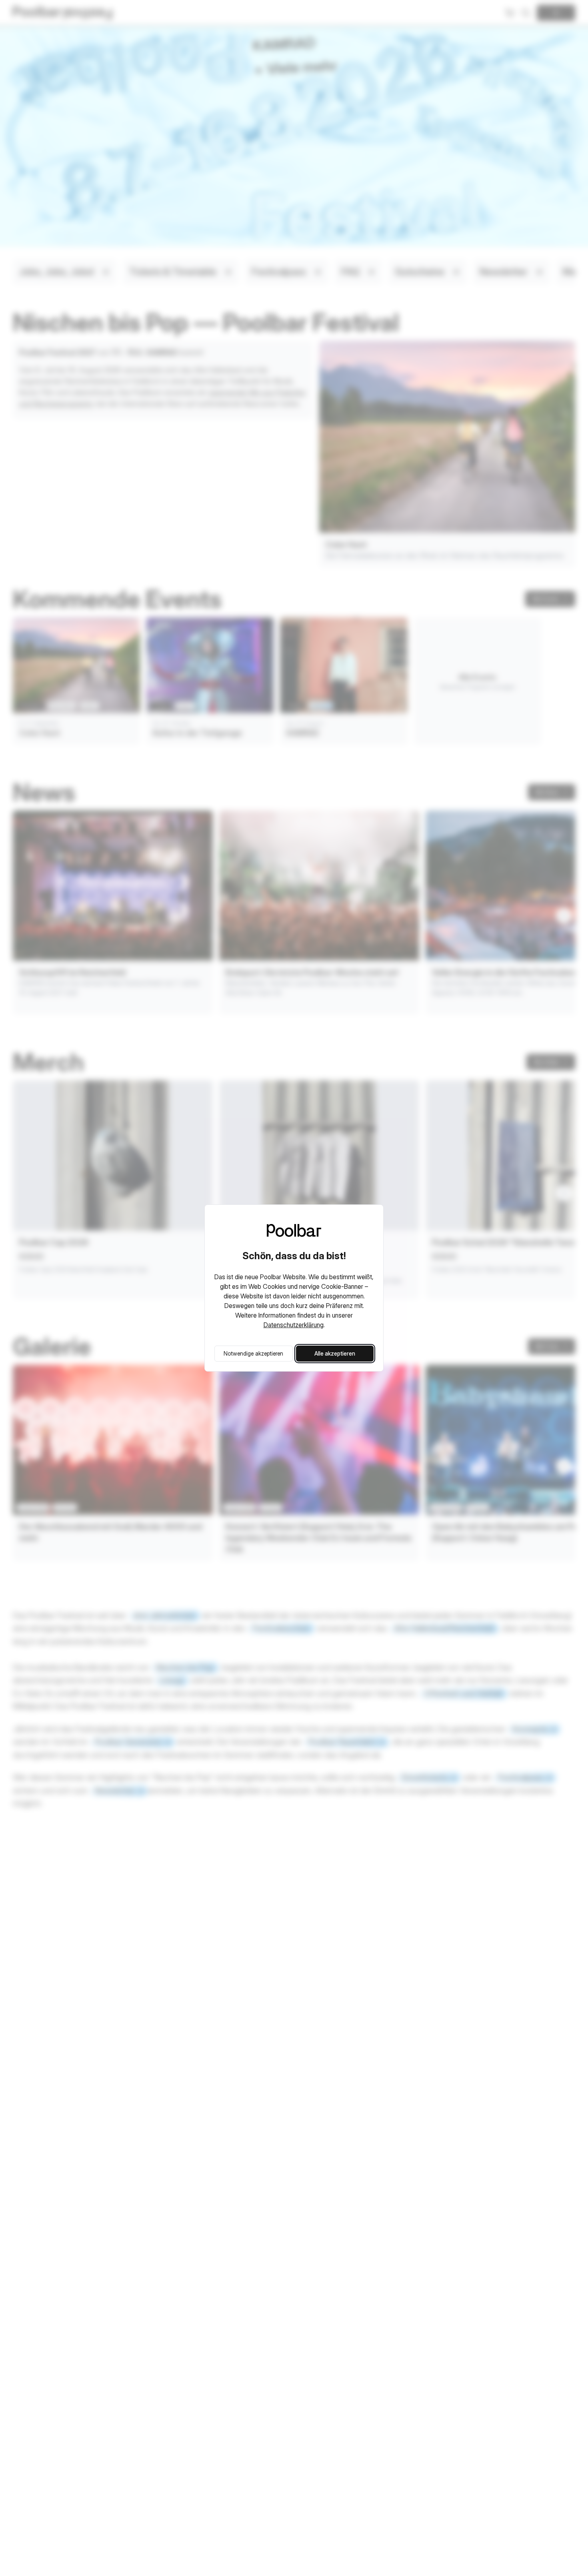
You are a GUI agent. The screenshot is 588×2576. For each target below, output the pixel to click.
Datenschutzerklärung (294, 1325)
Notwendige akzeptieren (253, 1353)
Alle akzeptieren (335, 1353)
